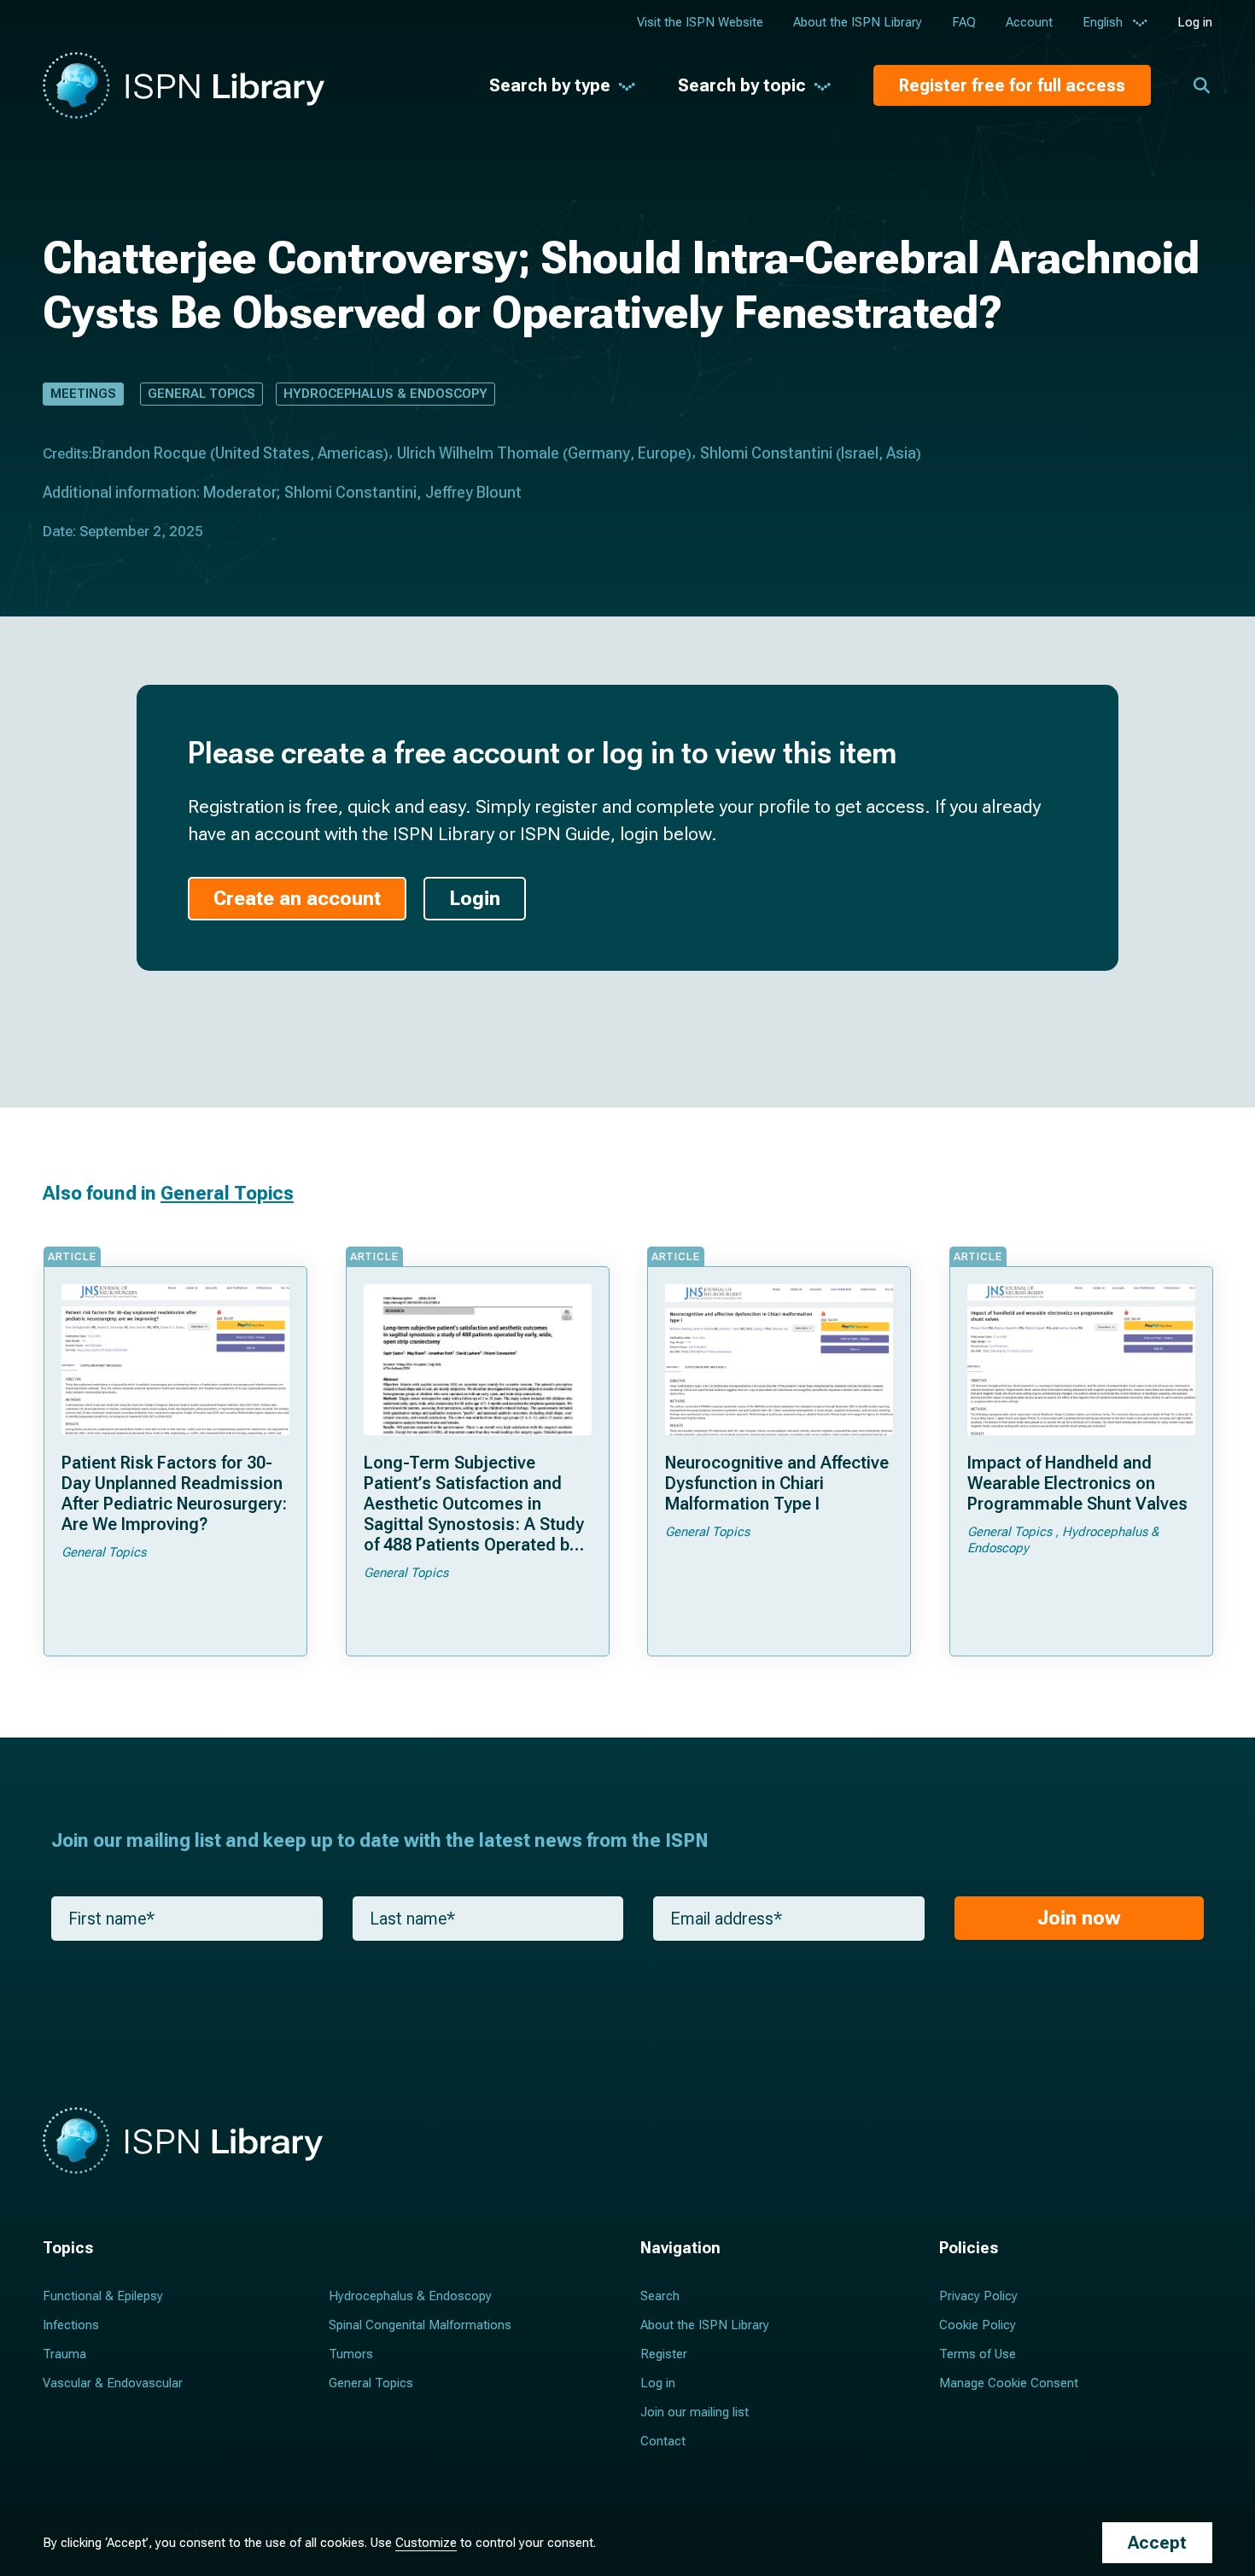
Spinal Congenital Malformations (420, 2325)
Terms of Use (978, 2354)
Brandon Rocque (149, 453)
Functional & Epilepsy (103, 2296)
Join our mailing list (695, 2412)
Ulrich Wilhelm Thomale (478, 453)
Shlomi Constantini (766, 453)
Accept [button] (1157, 2543)
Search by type (550, 85)
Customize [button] (426, 2543)
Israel (860, 453)
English (1103, 22)
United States (263, 453)
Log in (1195, 22)
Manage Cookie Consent (1009, 2383)
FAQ (964, 22)
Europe (662, 453)
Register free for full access (1012, 85)
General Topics (201, 394)
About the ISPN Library (858, 22)
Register (664, 2354)
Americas (350, 453)
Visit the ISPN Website (700, 22)
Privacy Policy (978, 2296)
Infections (71, 2325)
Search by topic (742, 85)
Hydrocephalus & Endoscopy (385, 394)
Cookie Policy (978, 2325)
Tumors (351, 2354)
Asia (901, 453)
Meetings (83, 394)
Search (660, 2296)
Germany (599, 453)
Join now (1079, 1918)
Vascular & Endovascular (113, 2383)
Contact (663, 2441)
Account (1029, 22)
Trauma (64, 2354)
